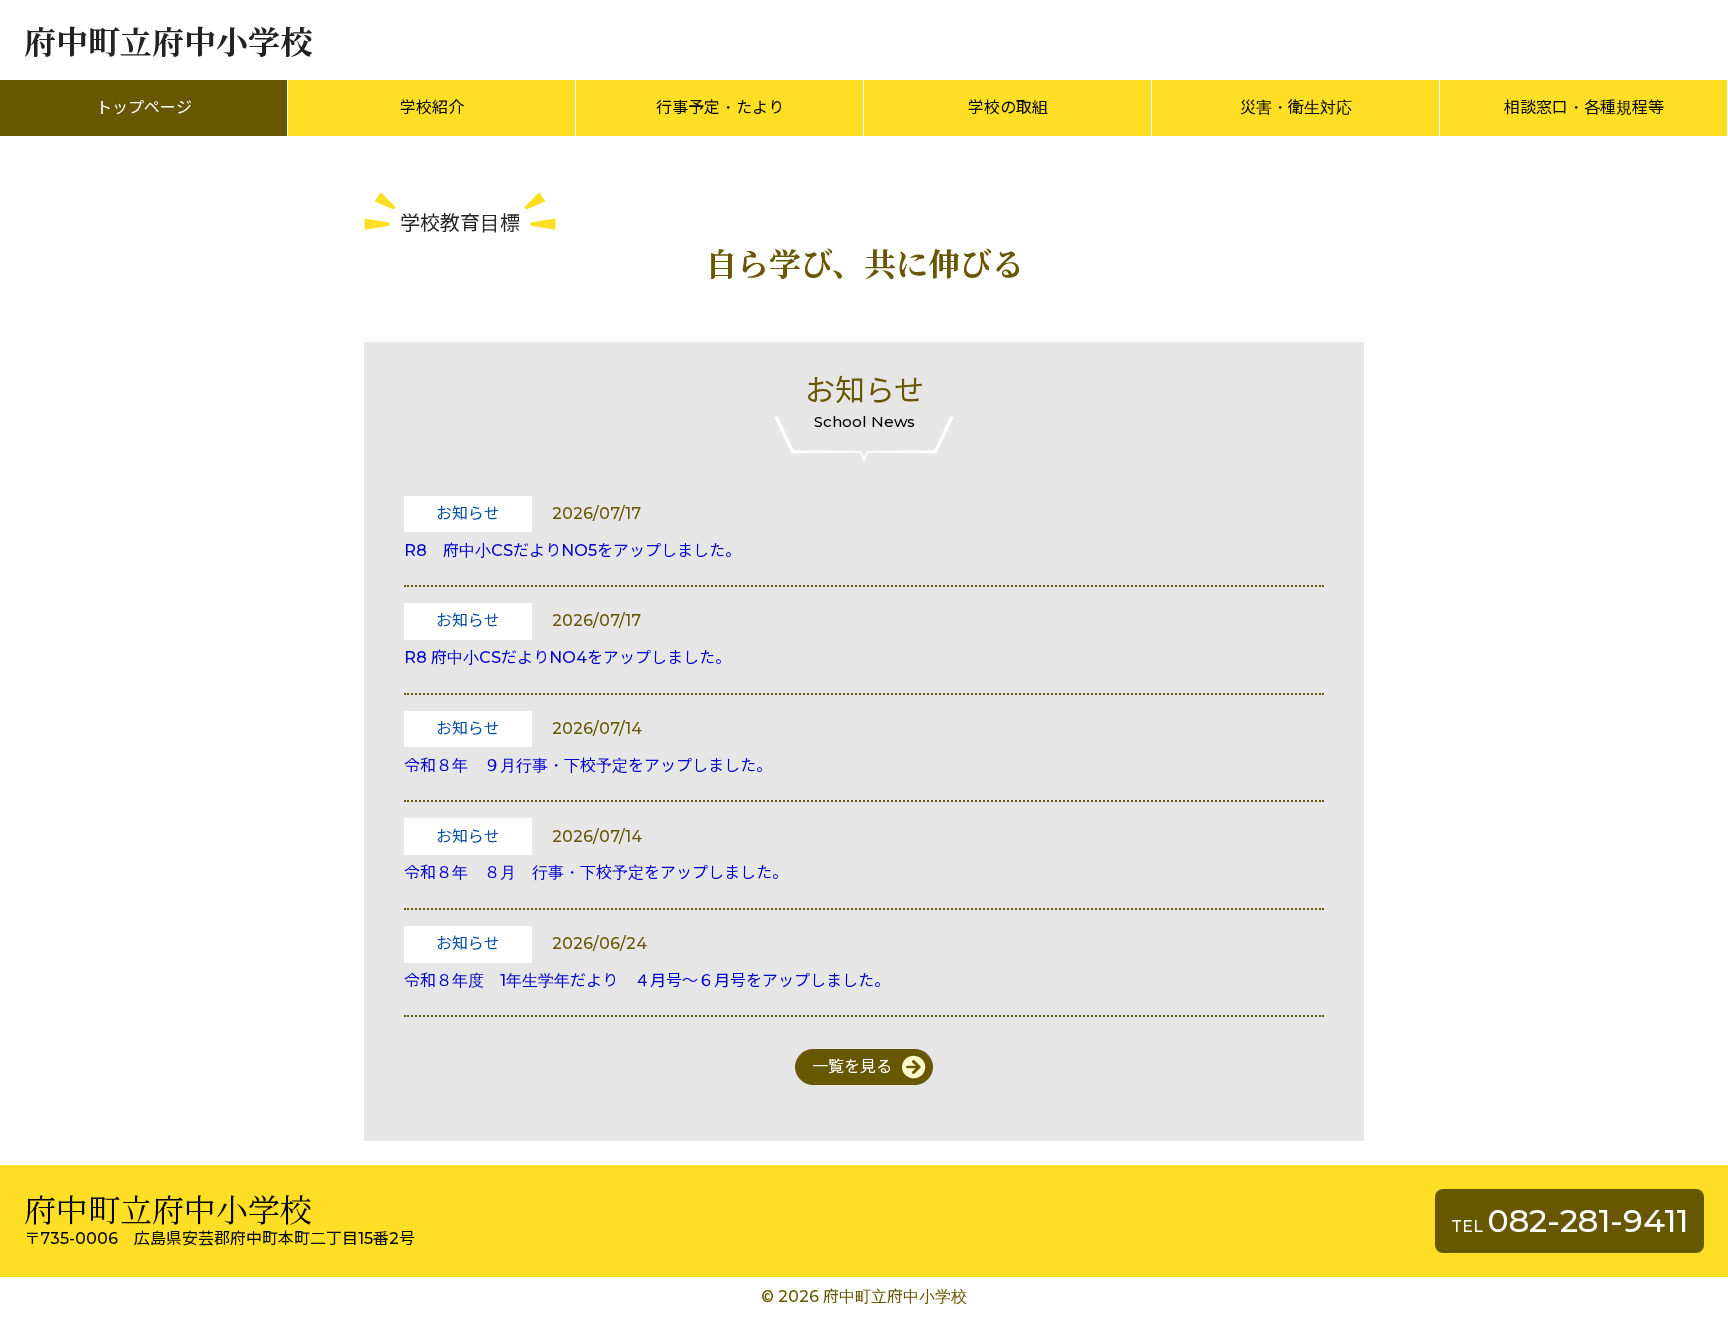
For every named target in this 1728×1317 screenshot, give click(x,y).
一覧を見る (852, 1066)
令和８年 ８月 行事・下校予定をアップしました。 (596, 872)
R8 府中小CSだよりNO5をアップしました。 (572, 550)
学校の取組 (1008, 107)
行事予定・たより (720, 107)
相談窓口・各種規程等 (1584, 107)
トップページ (144, 107)
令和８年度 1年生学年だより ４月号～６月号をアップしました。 (647, 980)
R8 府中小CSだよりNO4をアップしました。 (567, 657)
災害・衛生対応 (1296, 107)
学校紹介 (432, 107)
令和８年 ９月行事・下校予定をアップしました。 (588, 765)
